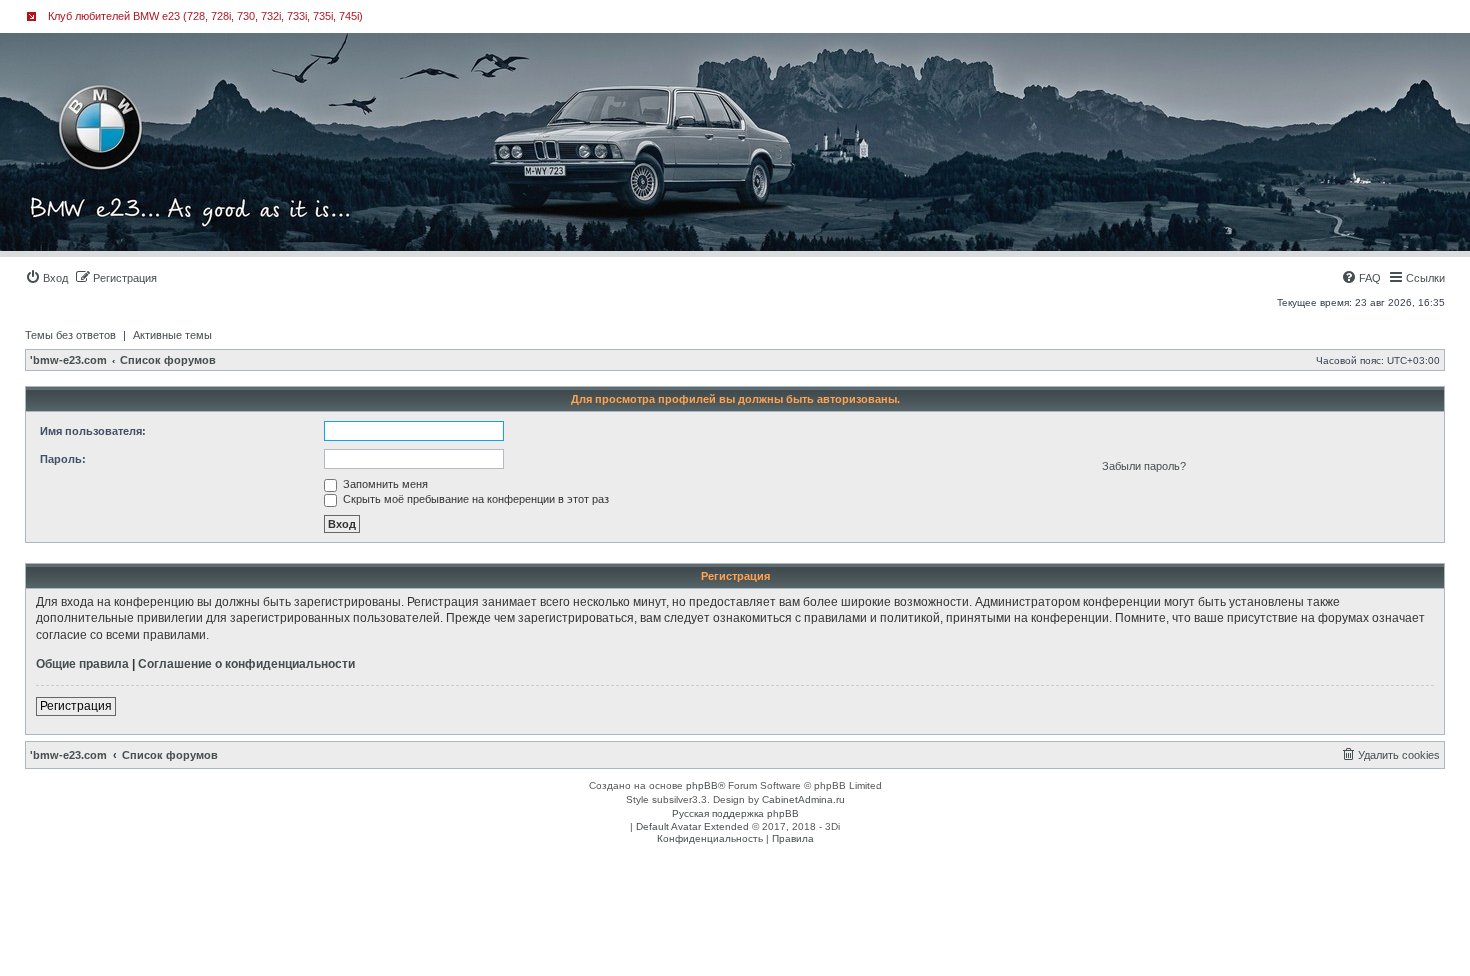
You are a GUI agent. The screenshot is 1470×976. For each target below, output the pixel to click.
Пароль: (63, 459)
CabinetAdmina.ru (803, 799)
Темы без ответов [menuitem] (70, 335)
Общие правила (82, 664)
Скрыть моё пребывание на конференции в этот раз (474, 499)
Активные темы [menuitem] (172, 335)
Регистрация (76, 706)
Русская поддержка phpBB (735, 813)
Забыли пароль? (1144, 466)
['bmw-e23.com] (114, 94)
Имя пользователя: (93, 431)
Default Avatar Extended (692, 826)
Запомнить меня (384, 484)
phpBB (702, 785)
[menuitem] (46, 278)
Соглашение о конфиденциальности (246, 664)
